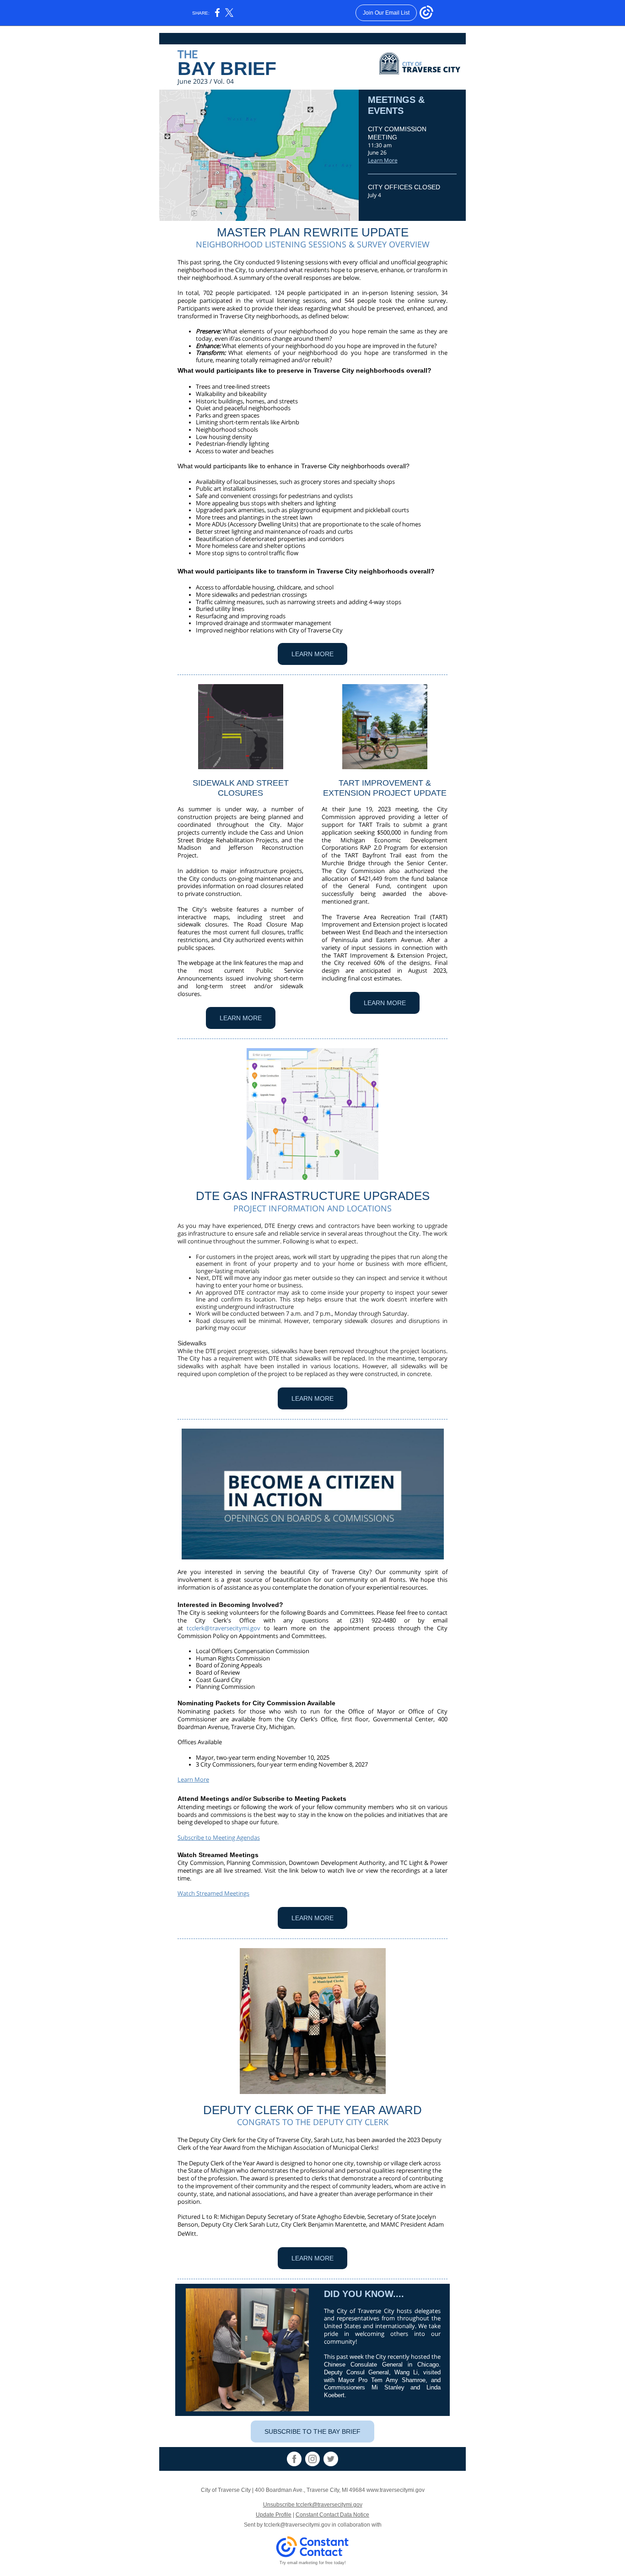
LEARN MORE (312, 654)
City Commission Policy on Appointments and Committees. (312, 1632)
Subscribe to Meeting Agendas (219, 1837)
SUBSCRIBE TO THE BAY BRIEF (312, 2431)
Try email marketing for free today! (313, 2563)
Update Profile (274, 2515)
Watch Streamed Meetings (213, 1893)
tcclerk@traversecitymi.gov (224, 1628)
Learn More (383, 160)
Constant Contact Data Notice (332, 2515)
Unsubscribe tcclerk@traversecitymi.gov (313, 2505)
